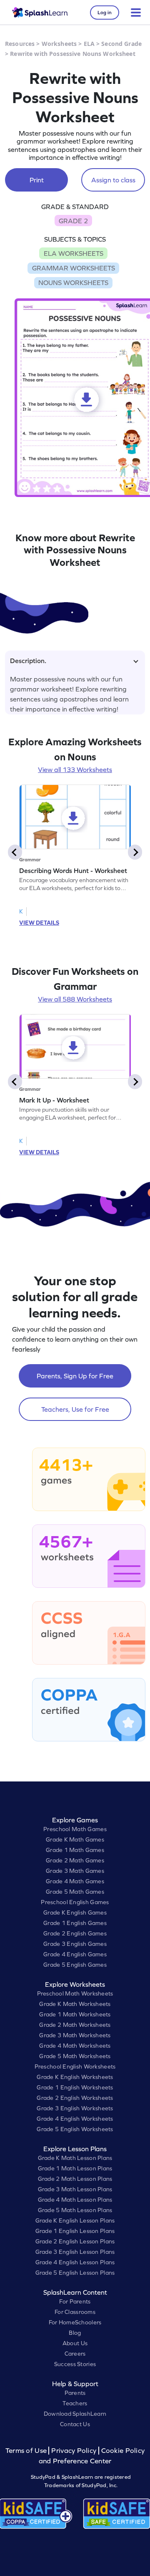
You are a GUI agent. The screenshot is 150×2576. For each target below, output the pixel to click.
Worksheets (59, 44)
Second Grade (121, 44)
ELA (89, 44)
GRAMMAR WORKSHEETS (74, 268)
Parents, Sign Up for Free (75, 1376)
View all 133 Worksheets (75, 770)
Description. (28, 661)
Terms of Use (27, 2451)
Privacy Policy (74, 2451)
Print (37, 180)
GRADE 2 (73, 221)
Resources (20, 44)
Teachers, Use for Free (75, 1409)
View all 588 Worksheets (75, 999)
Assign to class (113, 180)
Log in (105, 13)
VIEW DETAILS (39, 923)
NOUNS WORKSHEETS (73, 283)
